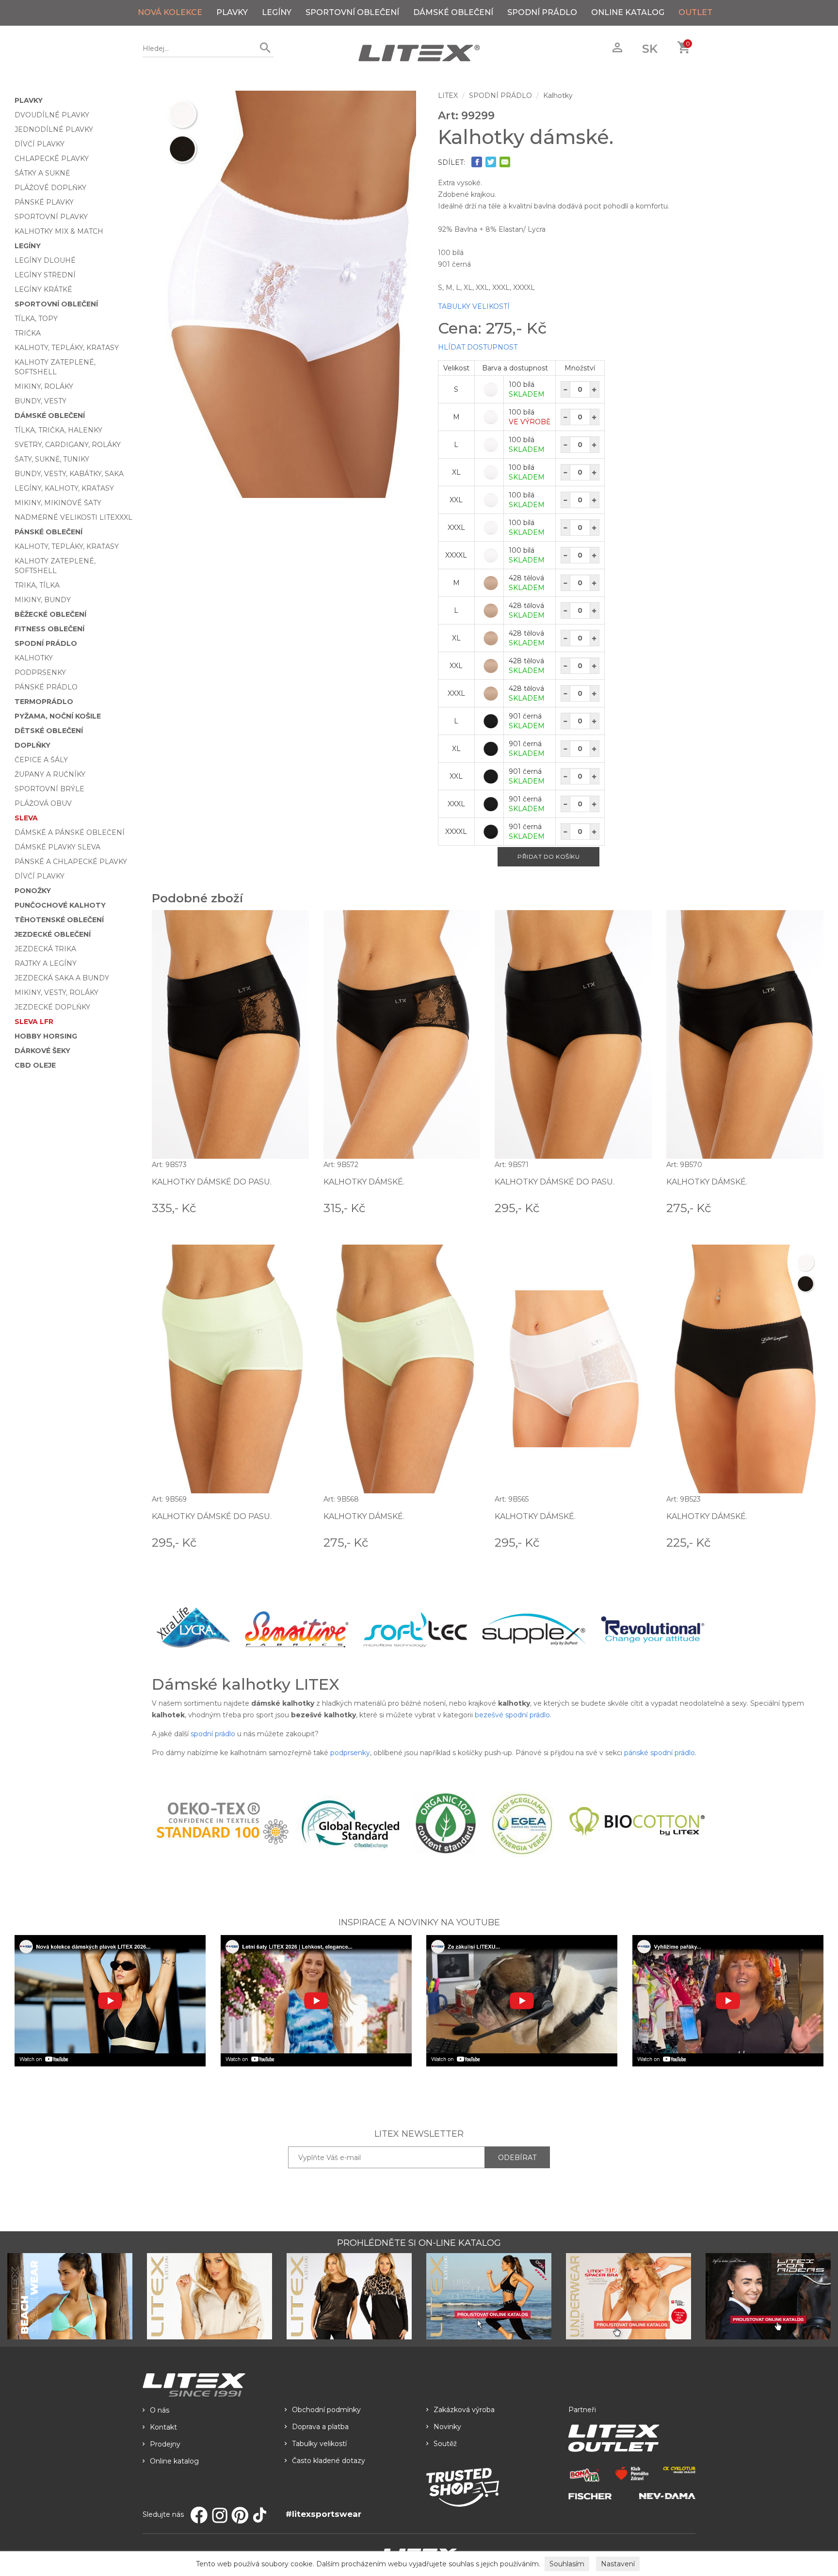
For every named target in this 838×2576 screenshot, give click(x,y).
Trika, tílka (37, 585)
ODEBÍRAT (517, 2158)
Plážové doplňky (50, 188)
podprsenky (350, 1753)
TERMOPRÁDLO (44, 702)
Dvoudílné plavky (52, 115)
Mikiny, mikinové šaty (58, 503)
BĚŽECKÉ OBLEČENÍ (50, 614)
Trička (28, 333)
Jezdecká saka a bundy (62, 978)
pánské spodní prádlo (660, 1753)
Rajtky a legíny (46, 963)
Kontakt (163, 2427)
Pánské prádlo (46, 687)
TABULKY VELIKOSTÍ (474, 306)
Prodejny (165, 2444)
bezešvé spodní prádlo (512, 1715)
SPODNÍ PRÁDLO (542, 12)
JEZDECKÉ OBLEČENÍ (53, 934)
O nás (160, 2410)
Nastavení (618, 2564)
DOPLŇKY (32, 745)
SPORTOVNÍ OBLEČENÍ (352, 12)
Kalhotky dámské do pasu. (212, 1182)
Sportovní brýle (49, 789)
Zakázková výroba (464, 2410)
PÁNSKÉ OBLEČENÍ (48, 532)
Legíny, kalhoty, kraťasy (64, 488)
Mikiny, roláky (44, 386)
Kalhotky (34, 658)
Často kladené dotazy (329, 2461)
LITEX (448, 96)
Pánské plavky (44, 202)
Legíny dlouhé (45, 260)
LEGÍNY (277, 12)
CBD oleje (35, 1065)
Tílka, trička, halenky (58, 430)
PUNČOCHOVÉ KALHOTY (60, 905)
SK (650, 49)
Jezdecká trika (45, 949)
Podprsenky (40, 672)
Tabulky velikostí (319, 2444)
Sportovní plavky (51, 217)
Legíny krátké (43, 289)
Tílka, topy (36, 319)
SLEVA (26, 818)
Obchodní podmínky (326, 2410)
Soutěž (445, 2444)
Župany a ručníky (50, 774)
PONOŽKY (33, 891)
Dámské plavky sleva (57, 847)
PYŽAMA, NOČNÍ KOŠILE (58, 716)
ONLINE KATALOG (628, 12)
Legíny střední (45, 275)
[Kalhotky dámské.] (288, 294)
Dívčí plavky (40, 144)
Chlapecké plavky (52, 159)
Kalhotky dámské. (364, 1182)
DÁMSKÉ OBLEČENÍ (453, 12)
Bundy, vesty (40, 401)
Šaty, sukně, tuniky (52, 459)
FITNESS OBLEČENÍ (49, 629)
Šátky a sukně (42, 173)
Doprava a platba (320, 2427)
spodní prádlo (213, 1734)
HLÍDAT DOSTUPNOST (478, 347)
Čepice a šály (41, 760)
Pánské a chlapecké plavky (71, 862)
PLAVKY (232, 12)
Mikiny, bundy (43, 600)
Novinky (447, 2427)
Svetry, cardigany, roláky (68, 445)
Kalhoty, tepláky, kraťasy (67, 348)
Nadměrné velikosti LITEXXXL (73, 517)
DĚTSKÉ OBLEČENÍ (49, 731)
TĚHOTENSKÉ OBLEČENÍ (59, 920)
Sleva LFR (34, 1022)
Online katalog (174, 2461)
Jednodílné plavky (54, 129)
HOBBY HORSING (46, 1036)
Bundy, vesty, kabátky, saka (69, 474)
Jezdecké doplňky (52, 1007)
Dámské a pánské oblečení (70, 832)
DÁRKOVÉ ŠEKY (42, 1051)
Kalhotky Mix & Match (59, 231)
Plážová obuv (43, 803)
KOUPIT (295, 1207)
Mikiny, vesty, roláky (56, 992)
